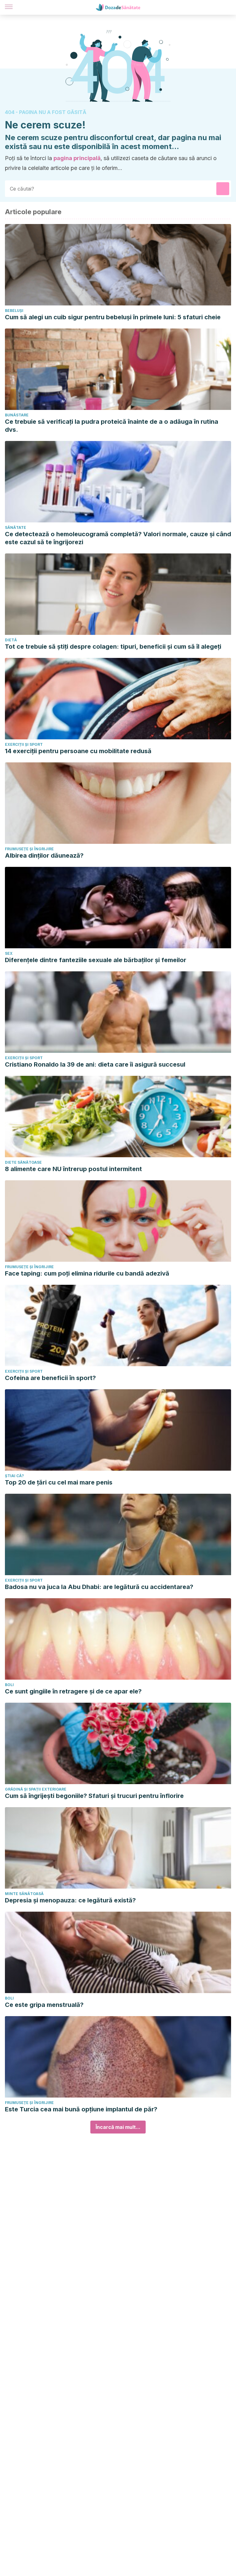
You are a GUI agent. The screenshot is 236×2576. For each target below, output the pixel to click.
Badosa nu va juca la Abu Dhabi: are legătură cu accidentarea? (99, 1587)
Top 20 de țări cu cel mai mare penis (59, 1482)
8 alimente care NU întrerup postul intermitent (73, 1169)
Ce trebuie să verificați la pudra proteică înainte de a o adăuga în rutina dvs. (112, 426)
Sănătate (16, 527)
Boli (9, 1685)
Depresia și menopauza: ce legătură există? (70, 1900)
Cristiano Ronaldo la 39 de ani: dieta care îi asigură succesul (95, 1064)
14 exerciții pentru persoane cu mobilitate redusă (78, 751)
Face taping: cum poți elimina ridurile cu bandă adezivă (87, 1273)
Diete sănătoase (23, 1162)
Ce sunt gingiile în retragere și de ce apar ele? (73, 1691)
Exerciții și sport (24, 744)
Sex (9, 953)
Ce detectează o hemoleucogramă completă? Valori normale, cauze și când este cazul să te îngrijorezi (118, 538)
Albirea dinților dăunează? (44, 855)
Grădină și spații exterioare (36, 1789)
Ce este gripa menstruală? (44, 2005)
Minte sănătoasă (24, 1894)
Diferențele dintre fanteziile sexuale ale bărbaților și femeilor (96, 960)
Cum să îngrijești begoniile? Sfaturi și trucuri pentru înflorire (94, 1796)
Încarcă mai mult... (118, 2127)
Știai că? (14, 1476)
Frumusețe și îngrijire (29, 849)
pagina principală (77, 158)
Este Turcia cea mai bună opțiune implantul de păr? (81, 2109)
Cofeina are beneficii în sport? (50, 1378)
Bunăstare (17, 415)
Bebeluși (14, 311)
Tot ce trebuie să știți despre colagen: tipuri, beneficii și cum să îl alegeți (113, 647)
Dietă (11, 640)
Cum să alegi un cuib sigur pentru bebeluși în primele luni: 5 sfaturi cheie (113, 317)
